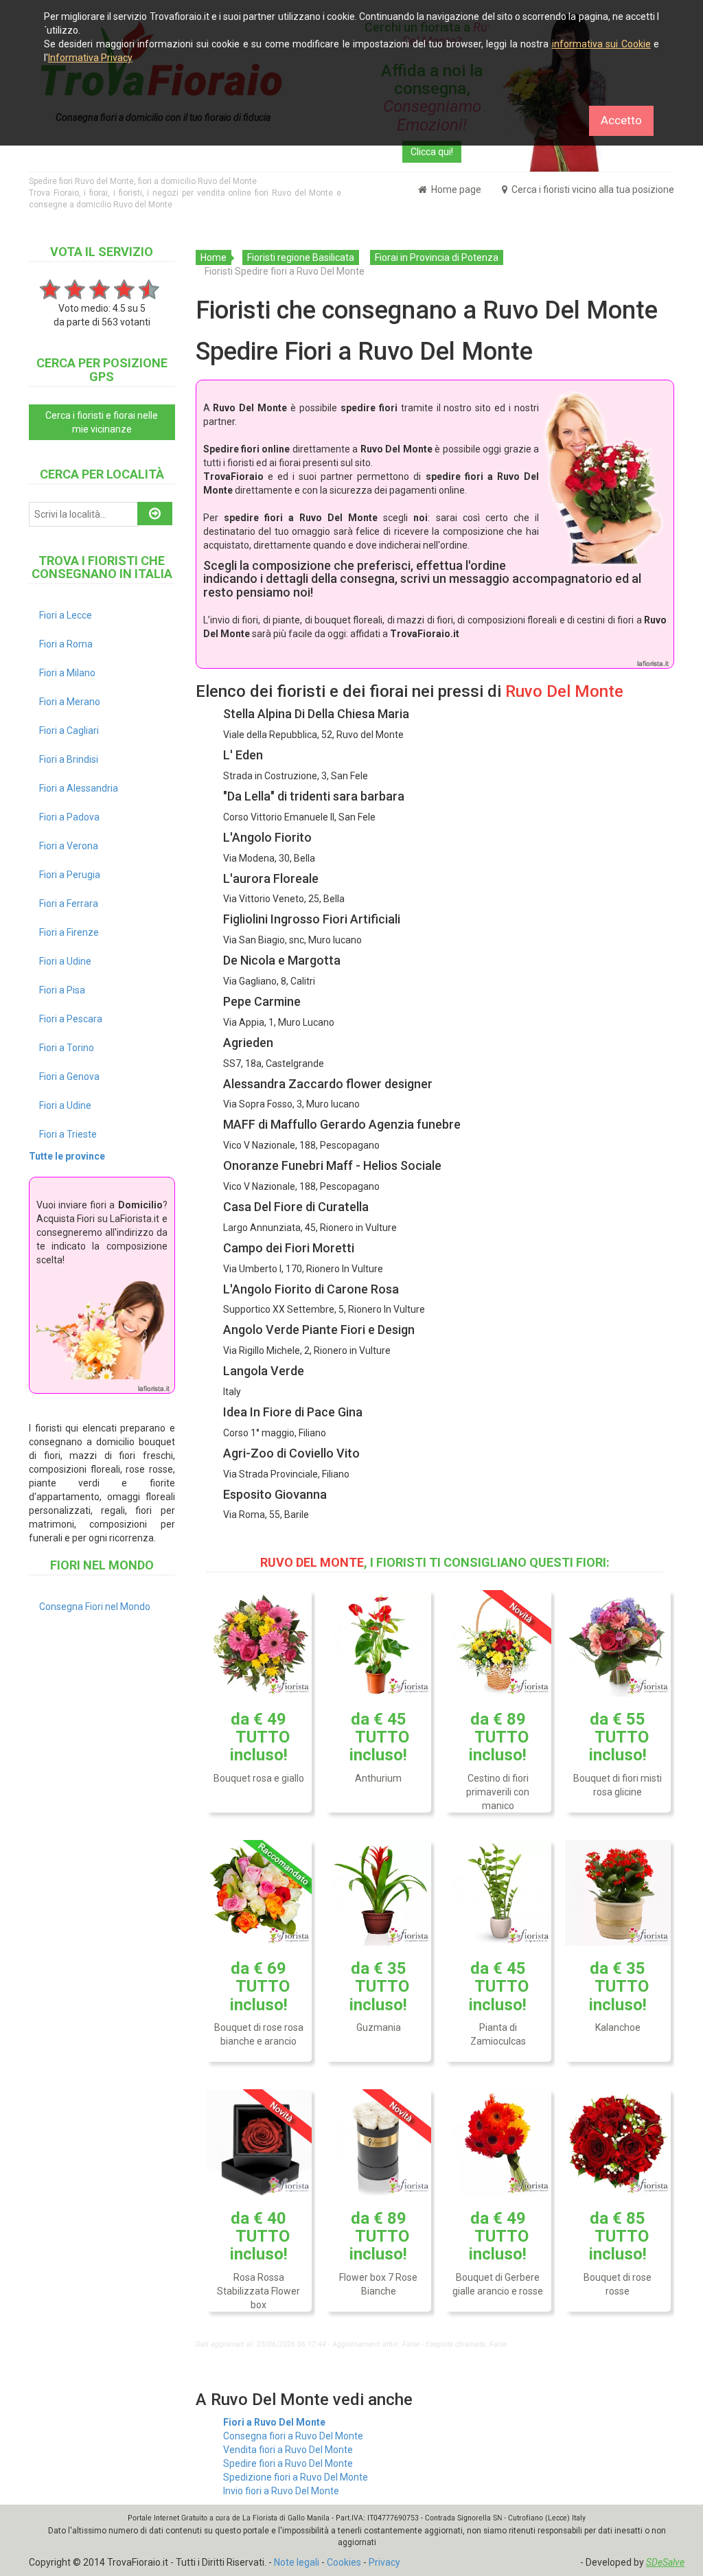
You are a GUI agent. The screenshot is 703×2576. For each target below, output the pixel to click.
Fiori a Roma (66, 644)
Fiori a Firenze (69, 932)
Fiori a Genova (69, 1077)
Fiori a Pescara (71, 1019)
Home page (455, 189)
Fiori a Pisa (62, 990)
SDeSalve (665, 2562)
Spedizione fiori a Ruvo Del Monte (296, 2477)
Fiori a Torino (67, 1048)
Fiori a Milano (67, 673)
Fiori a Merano (70, 702)
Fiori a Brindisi (69, 759)
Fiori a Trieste (68, 1134)
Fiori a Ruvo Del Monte (274, 2422)
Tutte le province (67, 1156)
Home (214, 257)
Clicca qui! (432, 152)
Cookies (344, 2562)
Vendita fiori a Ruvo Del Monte (288, 2450)
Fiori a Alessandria (79, 788)
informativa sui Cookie (601, 44)
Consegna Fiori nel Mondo (95, 1607)
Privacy (384, 2562)
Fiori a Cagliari (69, 731)
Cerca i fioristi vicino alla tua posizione (592, 189)
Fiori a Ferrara (69, 904)
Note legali (297, 2562)
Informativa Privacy (90, 58)
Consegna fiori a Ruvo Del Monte (293, 2436)
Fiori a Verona (69, 846)
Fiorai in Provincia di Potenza (437, 257)
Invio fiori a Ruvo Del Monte (281, 2491)
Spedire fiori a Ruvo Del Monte (288, 2463)
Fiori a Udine (65, 961)
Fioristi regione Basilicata (301, 257)
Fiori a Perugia (70, 875)
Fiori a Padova (69, 817)
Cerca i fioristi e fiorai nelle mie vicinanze (102, 422)
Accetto (621, 120)
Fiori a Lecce (66, 615)
